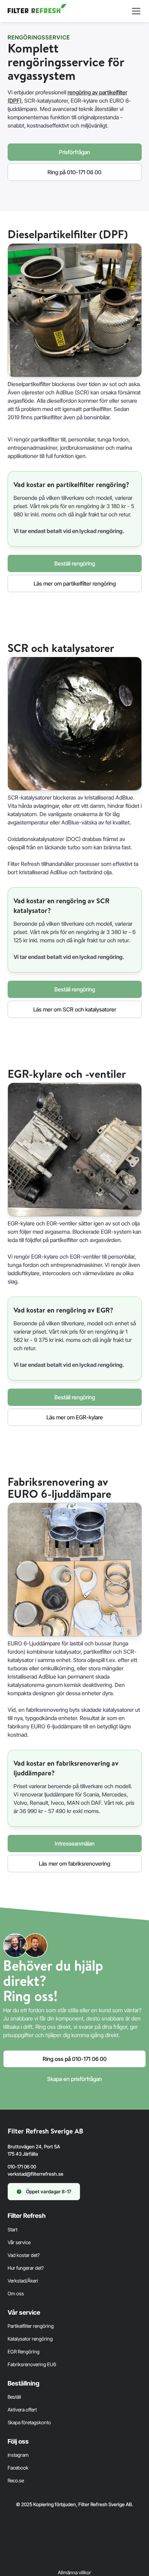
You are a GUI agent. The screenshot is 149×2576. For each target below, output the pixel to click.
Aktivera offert (22, 2410)
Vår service (19, 2242)
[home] (38, 11)
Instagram (18, 2455)
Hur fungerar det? (26, 2268)
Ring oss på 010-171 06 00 (75, 2059)
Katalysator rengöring (30, 2339)
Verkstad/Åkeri (23, 2281)
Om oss (16, 2293)
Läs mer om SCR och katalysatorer (75, 1009)
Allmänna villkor (74, 2572)
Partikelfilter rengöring (31, 2326)
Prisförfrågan (74, 152)
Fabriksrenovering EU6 (32, 2364)
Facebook (18, 2468)
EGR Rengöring (24, 2351)
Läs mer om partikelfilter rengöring (75, 584)
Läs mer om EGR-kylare (75, 1417)
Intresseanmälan (75, 1844)
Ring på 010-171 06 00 (74, 172)
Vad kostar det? (24, 2255)
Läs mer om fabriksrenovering (74, 1864)
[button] (135, 11)
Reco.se (16, 2480)
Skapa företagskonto (29, 2422)
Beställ (14, 2397)
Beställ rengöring (75, 563)
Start (12, 2229)
